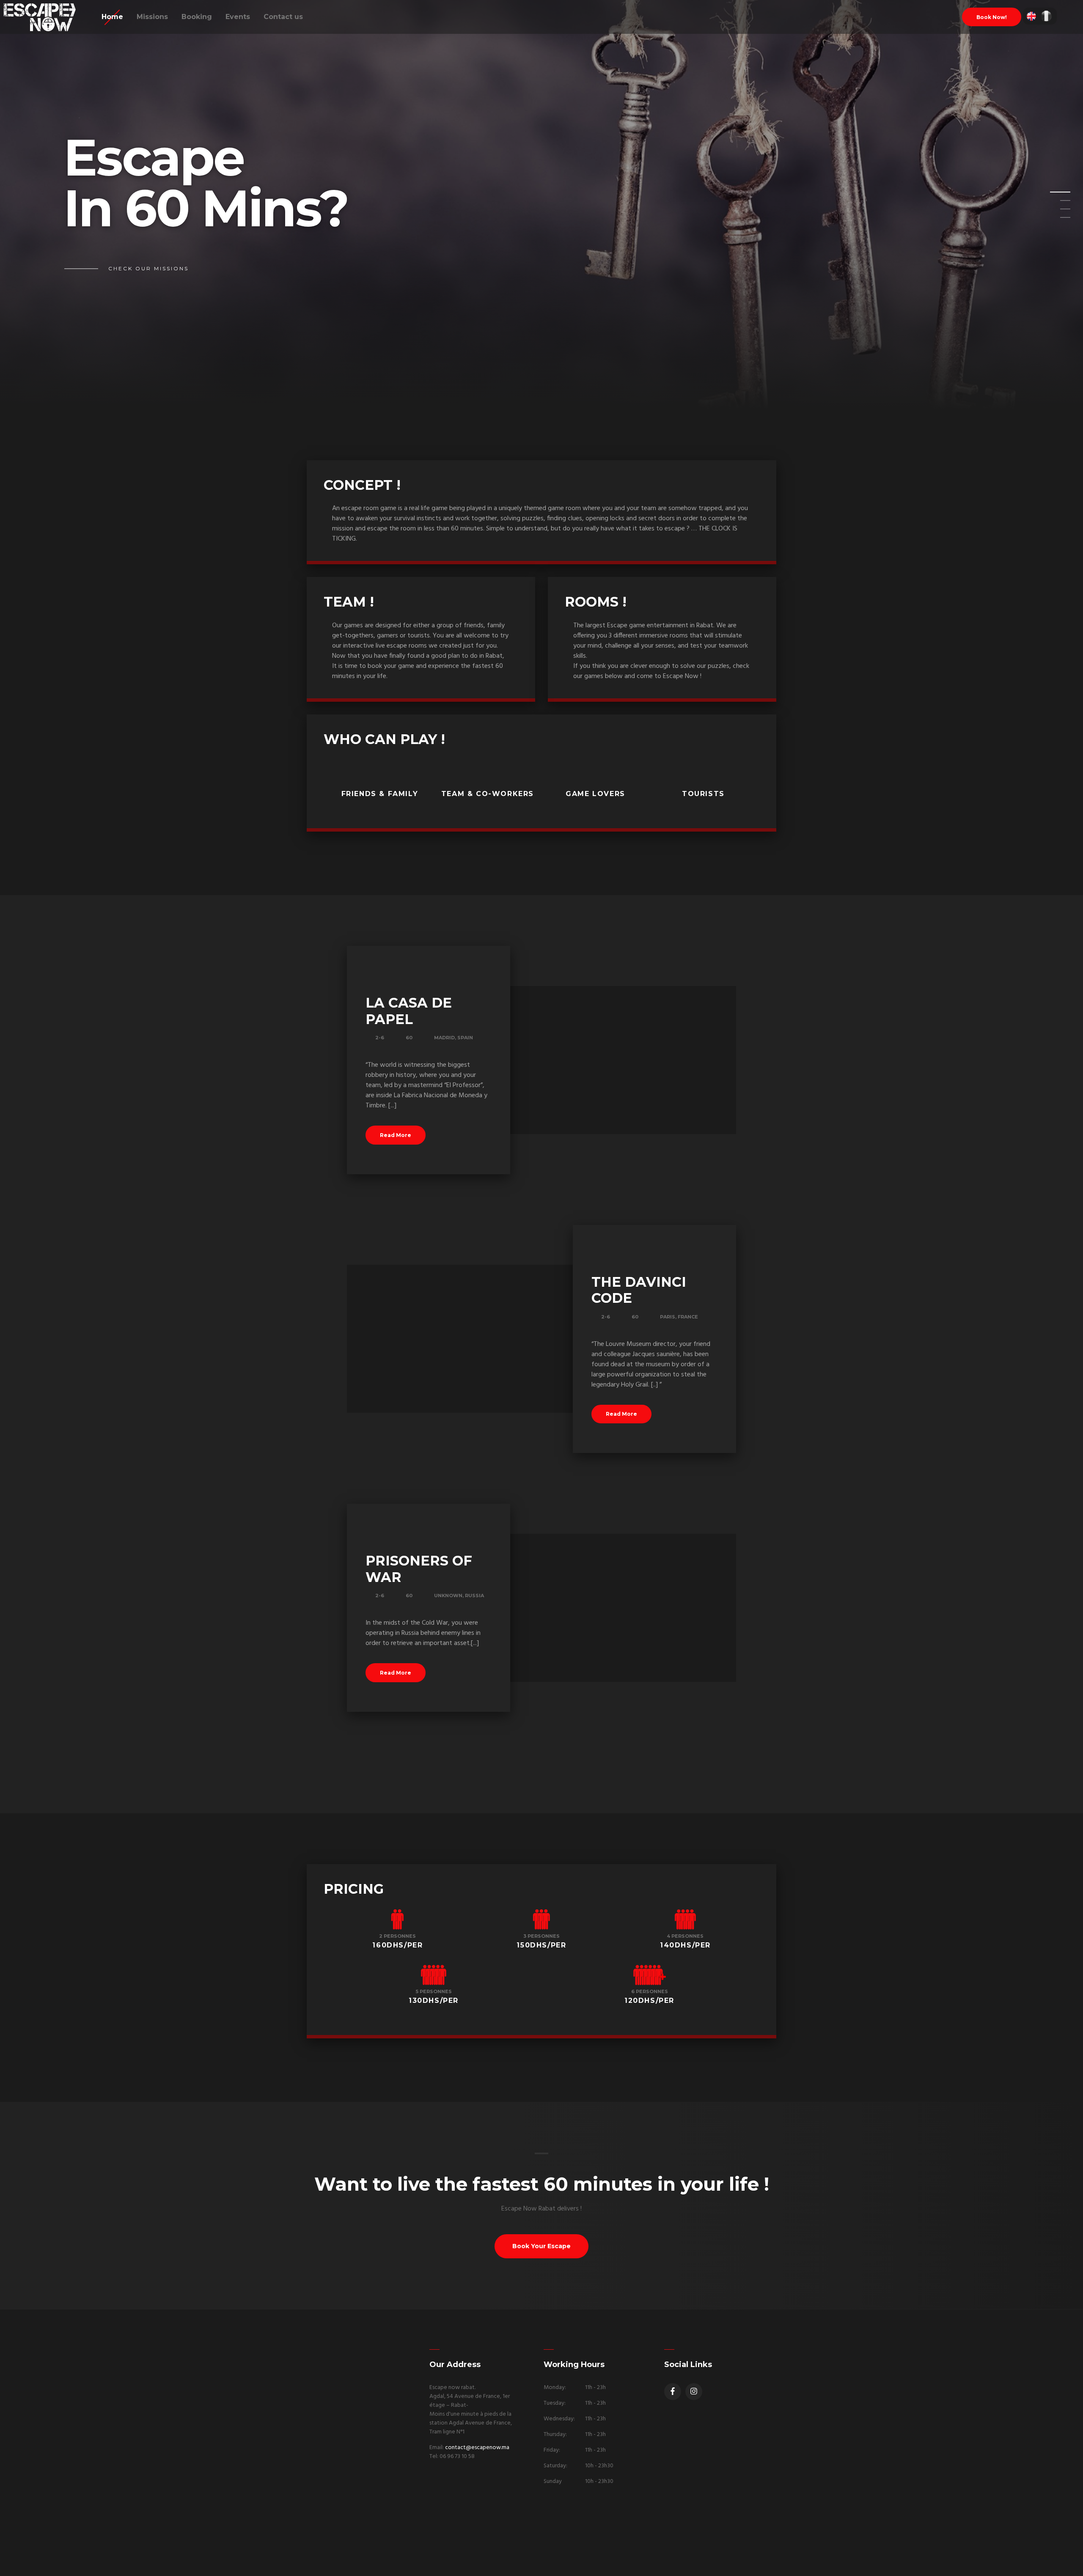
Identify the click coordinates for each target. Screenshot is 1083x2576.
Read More (396, 1135)
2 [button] (1055, 203)
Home (112, 17)
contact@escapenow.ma (477, 2448)
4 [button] (1055, 220)
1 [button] (1055, 195)
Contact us (283, 17)
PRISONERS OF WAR (419, 1569)
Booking (197, 17)
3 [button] (1055, 211)
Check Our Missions (148, 268)
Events (238, 17)
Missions (152, 17)
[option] (541, 205)
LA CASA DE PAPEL (409, 1011)
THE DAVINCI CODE (639, 1290)
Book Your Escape (541, 2246)
